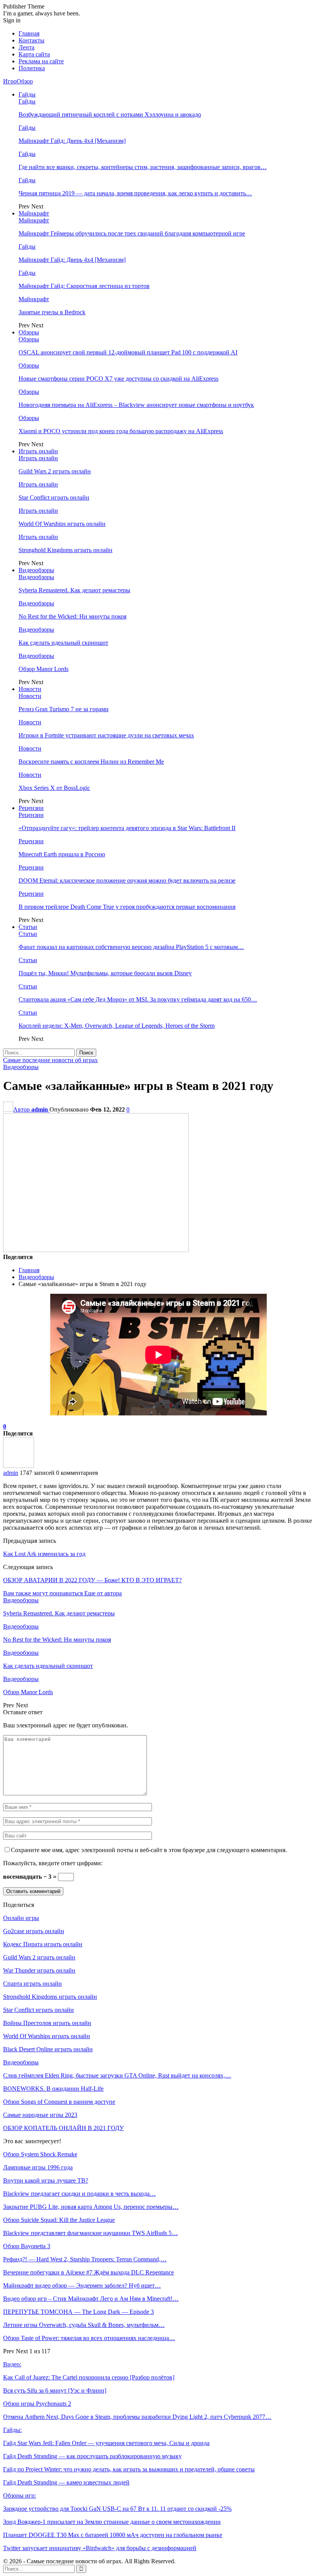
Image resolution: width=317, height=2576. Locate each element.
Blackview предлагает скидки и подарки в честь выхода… (79, 2194)
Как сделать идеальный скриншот (63, 643)
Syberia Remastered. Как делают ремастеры (74, 590)
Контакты (32, 40)
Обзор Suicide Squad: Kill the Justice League (59, 2220)
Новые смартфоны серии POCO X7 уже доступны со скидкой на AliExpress (118, 379)
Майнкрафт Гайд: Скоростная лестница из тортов (84, 286)
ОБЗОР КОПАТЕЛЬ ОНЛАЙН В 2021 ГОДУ (63, 2128)
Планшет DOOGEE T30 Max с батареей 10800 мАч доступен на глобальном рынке (113, 2535)
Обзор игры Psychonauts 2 (37, 2404)
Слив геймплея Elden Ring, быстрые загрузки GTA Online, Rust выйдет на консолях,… (117, 2075)
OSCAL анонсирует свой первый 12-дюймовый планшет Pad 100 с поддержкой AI (128, 352)
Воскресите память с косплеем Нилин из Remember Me (91, 762)
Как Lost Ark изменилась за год (44, 1554)
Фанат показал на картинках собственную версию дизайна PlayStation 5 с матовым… (131, 947)
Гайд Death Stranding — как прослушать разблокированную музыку (92, 2456)
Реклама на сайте (41, 61)
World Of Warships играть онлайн (62, 524)
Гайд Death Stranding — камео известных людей (66, 2482)
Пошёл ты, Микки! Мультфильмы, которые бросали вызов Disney (105, 973)
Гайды (27, 94)
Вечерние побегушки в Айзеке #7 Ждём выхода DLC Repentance (89, 2272)
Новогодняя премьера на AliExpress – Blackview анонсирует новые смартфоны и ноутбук (136, 405)
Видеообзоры (36, 570)
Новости (30, 689)
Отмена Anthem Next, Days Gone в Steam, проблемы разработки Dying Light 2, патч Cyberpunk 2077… (137, 2417)
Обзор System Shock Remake (40, 2154)
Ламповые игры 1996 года (38, 2167)
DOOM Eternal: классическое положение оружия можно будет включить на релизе (127, 880)
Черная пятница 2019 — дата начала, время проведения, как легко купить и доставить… (135, 193)
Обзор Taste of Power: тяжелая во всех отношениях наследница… (89, 2338)
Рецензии (31, 808)
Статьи (28, 927)
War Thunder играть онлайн (39, 1970)
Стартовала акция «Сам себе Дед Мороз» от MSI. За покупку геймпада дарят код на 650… (138, 999)
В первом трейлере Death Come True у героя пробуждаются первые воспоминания (127, 907)
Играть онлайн (38, 451)
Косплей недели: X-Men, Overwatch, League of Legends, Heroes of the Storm (117, 1026)
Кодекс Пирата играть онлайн (43, 1944)
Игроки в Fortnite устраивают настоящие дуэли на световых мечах (106, 735)
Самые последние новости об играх (50, 1060)
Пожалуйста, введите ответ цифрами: (53, 1863)
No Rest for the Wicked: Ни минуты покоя (72, 616)
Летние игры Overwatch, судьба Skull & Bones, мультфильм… (84, 2325)
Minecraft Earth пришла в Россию (62, 854)
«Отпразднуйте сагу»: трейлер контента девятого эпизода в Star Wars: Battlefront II (127, 828)
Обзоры (29, 332)
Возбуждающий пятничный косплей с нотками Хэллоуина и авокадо (110, 114)
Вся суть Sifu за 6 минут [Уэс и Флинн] (55, 2390)
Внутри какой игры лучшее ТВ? (46, 2180)
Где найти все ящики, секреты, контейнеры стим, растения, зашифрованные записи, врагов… (143, 167)
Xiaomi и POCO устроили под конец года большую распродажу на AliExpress (121, 431)
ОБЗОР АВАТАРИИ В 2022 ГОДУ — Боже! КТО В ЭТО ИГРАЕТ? (92, 1580)
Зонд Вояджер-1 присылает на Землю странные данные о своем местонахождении (112, 2522)
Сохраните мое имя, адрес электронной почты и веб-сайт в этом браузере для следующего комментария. (149, 1850)
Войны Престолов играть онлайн (47, 2023)
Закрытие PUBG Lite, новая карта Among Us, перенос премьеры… (91, 2207)
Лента (26, 47)
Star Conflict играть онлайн (54, 497)
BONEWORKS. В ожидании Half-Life (53, 2089)
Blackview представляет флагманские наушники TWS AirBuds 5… (90, 2233)
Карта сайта (34, 54)
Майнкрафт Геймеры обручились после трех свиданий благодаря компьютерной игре (132, 233)
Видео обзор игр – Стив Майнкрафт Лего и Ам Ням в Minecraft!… (91, 2299)
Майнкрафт (34, 213)
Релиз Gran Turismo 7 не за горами (64, 709)
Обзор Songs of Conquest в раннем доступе (59, 2102)
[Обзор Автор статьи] (19, 1466)
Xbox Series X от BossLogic (54, 788)
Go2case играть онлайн (34, 1931)
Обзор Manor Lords (43, 669)
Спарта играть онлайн (32, 1984)
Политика (32, 68)
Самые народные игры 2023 (40, 2115)
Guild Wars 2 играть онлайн (55, 471)
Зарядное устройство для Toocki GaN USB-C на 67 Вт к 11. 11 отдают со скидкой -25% (117, 2509)
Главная (29, 33)
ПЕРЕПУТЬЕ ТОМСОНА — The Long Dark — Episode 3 (78, 2312)
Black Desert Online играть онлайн (48, 2049)
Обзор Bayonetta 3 (27, 2246)
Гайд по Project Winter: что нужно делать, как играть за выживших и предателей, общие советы (129, 2469)
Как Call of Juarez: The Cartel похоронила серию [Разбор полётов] (89, 2377)
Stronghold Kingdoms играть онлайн (66, 550)
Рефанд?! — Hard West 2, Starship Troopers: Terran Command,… (85, 2259)
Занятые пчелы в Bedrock (52, 312)
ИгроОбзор (18, 81)
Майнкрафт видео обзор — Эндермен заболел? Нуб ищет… (82, 2285)
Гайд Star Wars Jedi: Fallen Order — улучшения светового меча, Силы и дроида (106, 2443)
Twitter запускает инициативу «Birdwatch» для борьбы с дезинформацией (100, 2548)
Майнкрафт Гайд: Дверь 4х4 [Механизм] (72, 141)
